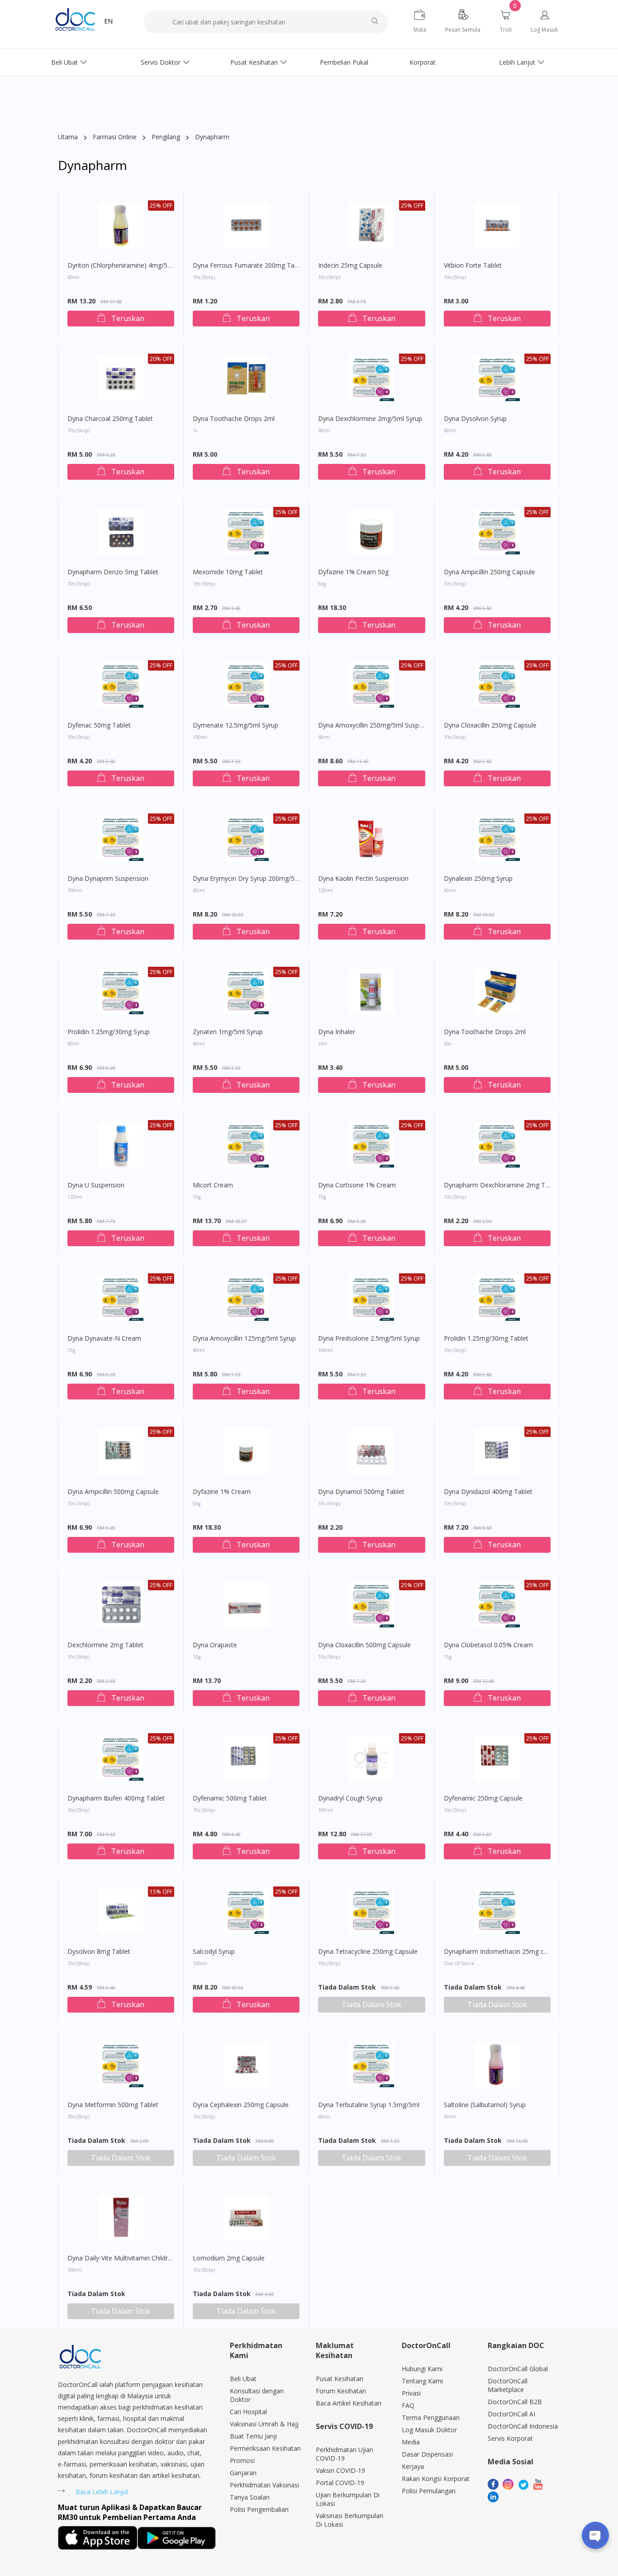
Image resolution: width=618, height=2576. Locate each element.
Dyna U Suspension (96, 1191)
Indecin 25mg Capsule (350, 271)
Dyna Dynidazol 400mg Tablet (488, 1497)
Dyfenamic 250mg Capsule (483, 1804)
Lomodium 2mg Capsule (229, 2264)
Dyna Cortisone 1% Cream (357, 1191)
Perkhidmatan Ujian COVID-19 (345, 2454)
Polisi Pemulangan (429, 2491)
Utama (68, 137)
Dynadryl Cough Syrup (350, 1804)
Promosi (242, 2460)
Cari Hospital (248, 2412)
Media (411, 2442)
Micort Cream (213, 1191)
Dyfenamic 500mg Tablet (230, 1804)
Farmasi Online (115, 137)
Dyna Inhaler (337, 1037)
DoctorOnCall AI (511, 2414)
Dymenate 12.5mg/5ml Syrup (235, 731)
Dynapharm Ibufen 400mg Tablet (116, 1804)
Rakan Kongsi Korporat (436, 2479)
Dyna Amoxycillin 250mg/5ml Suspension (372, 731)
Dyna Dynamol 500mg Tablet (361, 1497)
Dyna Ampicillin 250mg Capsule (490, 577)
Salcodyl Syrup (214, 1957)
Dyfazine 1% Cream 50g (353, 577)
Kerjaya (413, 2466)
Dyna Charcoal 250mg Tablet (110, 424)
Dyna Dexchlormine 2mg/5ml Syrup (370, 424)
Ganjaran (243, 2473)
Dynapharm (212, 137)
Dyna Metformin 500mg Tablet (113, 2110)
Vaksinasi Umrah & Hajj (264, 2424)
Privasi (411, 2393)
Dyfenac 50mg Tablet (99, 731)
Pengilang (166, 137)
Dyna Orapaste (215, 1650)
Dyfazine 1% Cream (222, 1497)
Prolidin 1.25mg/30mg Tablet (486, 1344)
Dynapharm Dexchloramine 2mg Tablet (497, 1191)
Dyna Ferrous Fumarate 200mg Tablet (246, 271)
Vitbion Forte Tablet (473, 271)
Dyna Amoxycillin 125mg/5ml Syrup (244, 1344)
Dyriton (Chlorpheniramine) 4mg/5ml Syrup (121, 271)
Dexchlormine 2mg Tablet (105, 1650)
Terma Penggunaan (431, 2418)
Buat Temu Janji (253, 2436)
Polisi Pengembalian (259, 2509)
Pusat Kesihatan (254, 62)
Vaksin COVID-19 (340, 2470)
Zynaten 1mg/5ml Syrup (228, 1037)
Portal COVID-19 (340, 2483)
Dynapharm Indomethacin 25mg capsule (497, 1957)
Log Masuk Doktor (429, 2430)
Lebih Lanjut (517, 62)
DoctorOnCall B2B (515, 2402)
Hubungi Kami (422, 2369)
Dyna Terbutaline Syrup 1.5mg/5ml (369, 2110)
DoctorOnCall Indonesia (523, 2426)
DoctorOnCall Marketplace (508, 2385)
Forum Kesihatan (341, 2391)
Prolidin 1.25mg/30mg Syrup (109, 1037)
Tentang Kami (422, 2381)
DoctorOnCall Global (518, 2369)
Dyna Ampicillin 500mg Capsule (113, 1497)
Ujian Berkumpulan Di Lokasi (348, 2499)
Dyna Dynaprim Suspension (108, 884)
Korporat (423, 62)
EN (108, 21)
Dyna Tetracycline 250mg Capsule (368, 1957)
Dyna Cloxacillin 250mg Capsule (490, 731)
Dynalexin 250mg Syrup (478, 884)
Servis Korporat (510, 2438)
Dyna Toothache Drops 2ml (234, 424)
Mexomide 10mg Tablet (228, 577)
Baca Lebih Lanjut (102, 2492)
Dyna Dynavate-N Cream (104, 1344)
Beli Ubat (64, 62)
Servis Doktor (161, 62)
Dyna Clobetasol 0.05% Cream (488, 1650)
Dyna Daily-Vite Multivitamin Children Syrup (121, 2264)
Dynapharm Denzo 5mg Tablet (113, 577)
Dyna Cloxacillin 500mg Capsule (364, 1650)
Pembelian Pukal (344, 62)
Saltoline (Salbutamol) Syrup (485, 2110)
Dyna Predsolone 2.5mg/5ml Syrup (369, 1344)
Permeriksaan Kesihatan (265, 2448)
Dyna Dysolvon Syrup (475, 424)
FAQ (408, 2405)
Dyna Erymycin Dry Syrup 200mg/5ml (246, 884)
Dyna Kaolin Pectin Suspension (363, 884)
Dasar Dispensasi (427, 2454)
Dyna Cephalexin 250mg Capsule (241, 2110)
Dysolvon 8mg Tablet (99, 1957)
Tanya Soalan (250, 2497)
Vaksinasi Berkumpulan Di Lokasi (349, 2520)
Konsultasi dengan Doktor (257, 2395)
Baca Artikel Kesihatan (349, 2403)
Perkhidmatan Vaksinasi (264, 2485)
